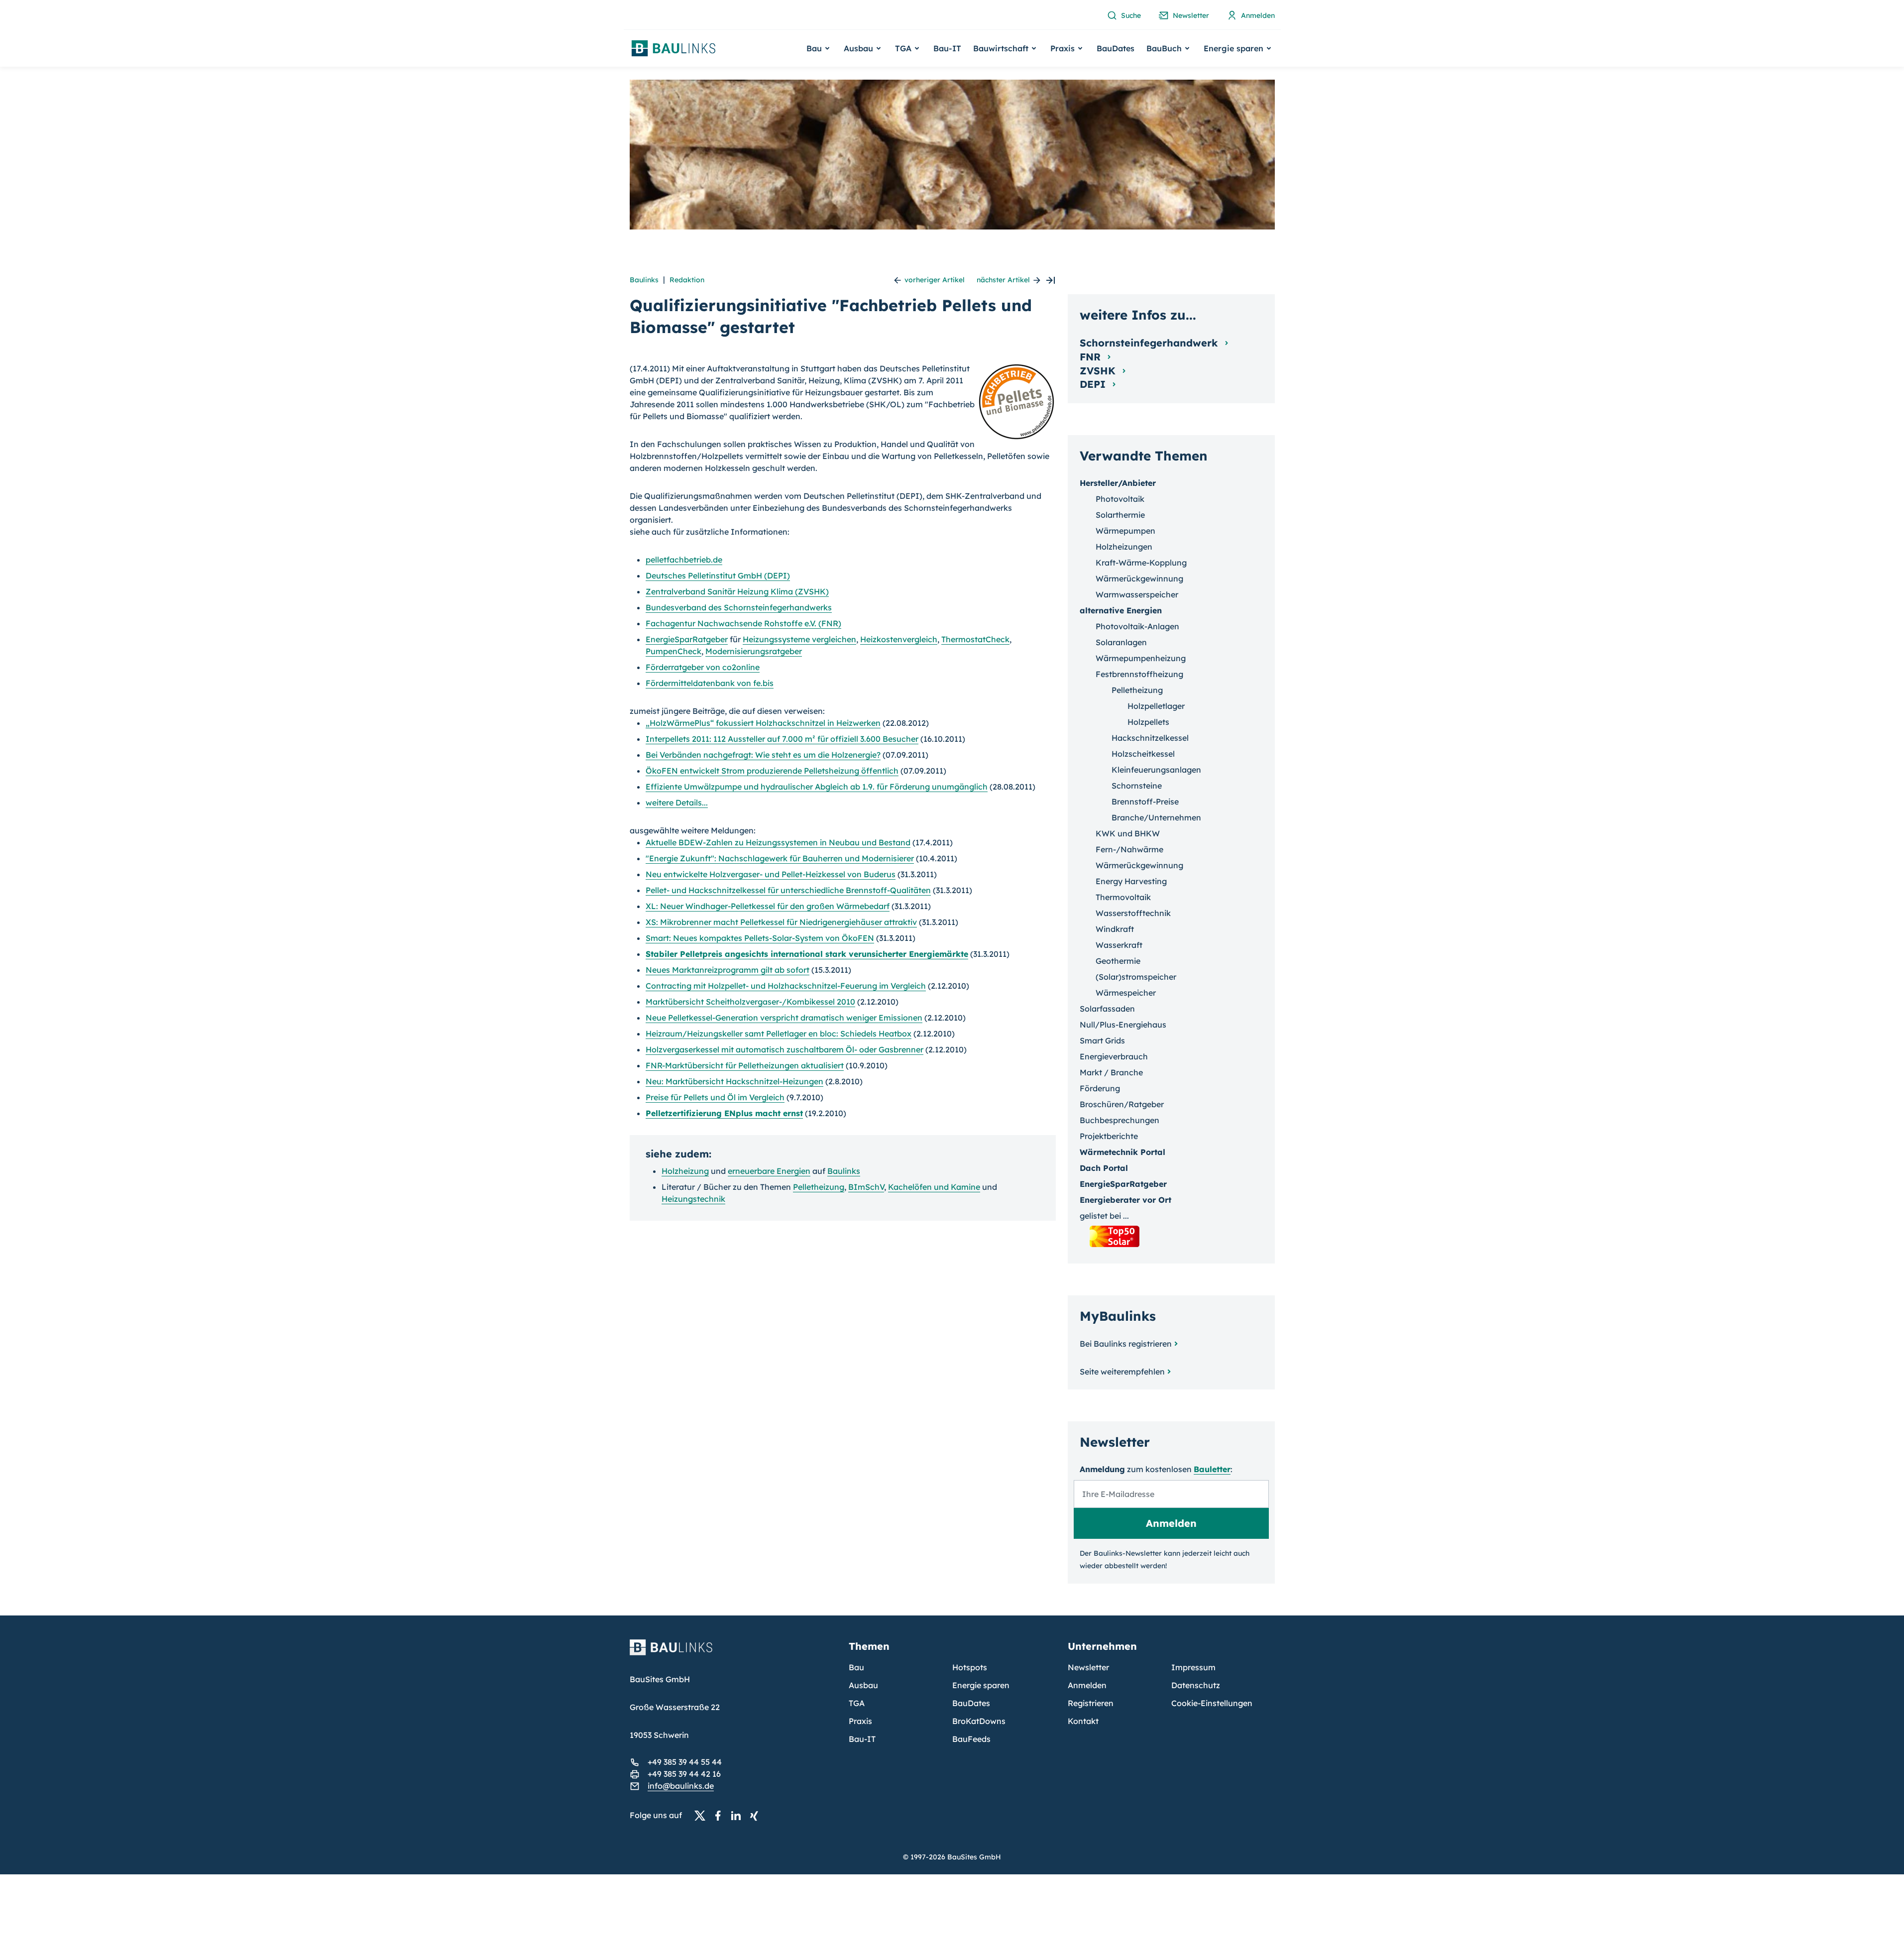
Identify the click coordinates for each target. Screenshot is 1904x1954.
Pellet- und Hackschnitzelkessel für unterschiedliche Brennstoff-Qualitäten (788, 890)
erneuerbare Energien (769, 1171)
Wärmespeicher (1126, 993)
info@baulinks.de (681, 1786)
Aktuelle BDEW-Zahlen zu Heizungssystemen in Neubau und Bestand (778, 842)
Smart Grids (1102, 1040)
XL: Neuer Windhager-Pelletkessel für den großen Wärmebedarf (768, 906)
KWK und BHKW (1128, 833)
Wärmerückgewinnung (1139, 578)
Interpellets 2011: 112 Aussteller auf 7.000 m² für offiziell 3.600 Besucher (782, 739)
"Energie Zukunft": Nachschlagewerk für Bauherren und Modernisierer (780, 858)
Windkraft (1115, 929)
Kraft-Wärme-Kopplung (1141, 563)
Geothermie (1118, 961)
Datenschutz (1196, 1685)
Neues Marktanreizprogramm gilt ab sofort (728, 970)
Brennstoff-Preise (1145, 802)
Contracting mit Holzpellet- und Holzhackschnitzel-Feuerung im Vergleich (786, 986)
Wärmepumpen (1125, 531)
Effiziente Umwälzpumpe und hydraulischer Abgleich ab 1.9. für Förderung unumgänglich (817, 787)
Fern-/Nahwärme (1129, 849)
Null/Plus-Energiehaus (1123, 1025)
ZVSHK (1099, 371)
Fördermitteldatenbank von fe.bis (710, 683)
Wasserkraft (1119, 945)
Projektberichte (1109, 1136)
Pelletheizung (819, 1187)
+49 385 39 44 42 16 (684, 1774)
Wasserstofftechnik (1133, 913)
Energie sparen (981, 1685)
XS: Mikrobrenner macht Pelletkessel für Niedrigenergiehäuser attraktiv (781, 922)
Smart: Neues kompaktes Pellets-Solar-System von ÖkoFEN (760, 938)
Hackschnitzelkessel (1150, 738)
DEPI (1094, 384)
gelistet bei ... (1104, 1216)
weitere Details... (677, 803)
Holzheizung (685, 1171)
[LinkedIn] (739, 1816)
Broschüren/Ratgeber (1122, 1104)
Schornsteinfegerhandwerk (1150, 343)
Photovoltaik (1120, 499)
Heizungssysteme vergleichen (799, 639)
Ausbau (863, 1685)
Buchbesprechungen (1120, 1120)
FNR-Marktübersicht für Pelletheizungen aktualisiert (745, 1065)
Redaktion (687, 280)
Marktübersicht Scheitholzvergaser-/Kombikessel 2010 (750, 1002)
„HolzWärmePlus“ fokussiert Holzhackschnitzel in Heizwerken (763, 723)
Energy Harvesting (1131, 881)
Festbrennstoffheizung (1139, 674)
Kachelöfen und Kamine (934, 1187)
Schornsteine (1137, 786)
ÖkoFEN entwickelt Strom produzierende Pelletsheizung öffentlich (772, 771)
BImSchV (866, 1187)
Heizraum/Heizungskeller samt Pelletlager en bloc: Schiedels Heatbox (779, 1034)
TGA (857, 1703)
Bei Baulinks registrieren (1126, 1344)
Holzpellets (1148, 722)
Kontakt (1083, 1721)
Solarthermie (1120, 515)
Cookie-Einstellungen (1212, 1703)
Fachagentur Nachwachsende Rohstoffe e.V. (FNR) (743, 623)
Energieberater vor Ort (1125, 1200)
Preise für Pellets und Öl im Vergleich (715, 1097)
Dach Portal (1104, 1168)
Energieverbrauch (1114, 1056)
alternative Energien (1121, 610)
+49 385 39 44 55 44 (685, 1762)
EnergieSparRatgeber (687, 639)
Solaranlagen (1121, 642)
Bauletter (1212, 1469)
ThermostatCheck (975, 639)
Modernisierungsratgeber (754, 651)
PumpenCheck (673, 651)
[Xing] (757, 1816)
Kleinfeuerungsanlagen (1156, 770)
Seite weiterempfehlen (1122, 1372)
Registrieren (1091, 1703)
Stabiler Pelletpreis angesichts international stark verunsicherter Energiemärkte (807, 954)
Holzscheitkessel (1143, 754)
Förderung (1100, 1088)
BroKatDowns (979, 1721)
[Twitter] (703, 1816)
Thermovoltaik (1123, 897)
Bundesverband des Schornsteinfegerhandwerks (739, 607)
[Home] (733, 1653)
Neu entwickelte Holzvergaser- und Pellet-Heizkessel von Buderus (771, 874)
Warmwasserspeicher (1137, 594)
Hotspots (970, 1667)
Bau (856, 1667)
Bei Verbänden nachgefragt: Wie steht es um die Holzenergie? (763, 755)
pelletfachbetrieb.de (684, 560)
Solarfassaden (1107, 1009)
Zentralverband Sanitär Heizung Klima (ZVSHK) (737, 591)
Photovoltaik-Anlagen (1137, 626)
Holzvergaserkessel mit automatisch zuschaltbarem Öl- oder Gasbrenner (784, 1049)
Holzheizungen (1124, 547)
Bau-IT (947, 48)
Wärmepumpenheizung (1141, 658)
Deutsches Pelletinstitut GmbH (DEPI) (718, 575)
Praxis (860, 1721)
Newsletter (1088, 1667)
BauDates (1116, 48)
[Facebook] (721, 1816)
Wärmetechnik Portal (1122, 1152)
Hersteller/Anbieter (1118, 483)
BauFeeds (971, 1739)
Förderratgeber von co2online (703, 667)
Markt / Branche (1111, 1072)
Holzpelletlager (1156, 706)
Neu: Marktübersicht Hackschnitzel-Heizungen (734, 1081)
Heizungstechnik (693, 1199)
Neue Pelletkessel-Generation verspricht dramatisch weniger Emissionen (784, 1018)
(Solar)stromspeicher (1136, 977)
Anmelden (1087, 1685)
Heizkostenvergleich (899, 639)
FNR (1092, 357)
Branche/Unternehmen (1156, 817)
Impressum (1193, 1667)
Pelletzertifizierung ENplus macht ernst (724, 1113)
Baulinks (644, 280)
